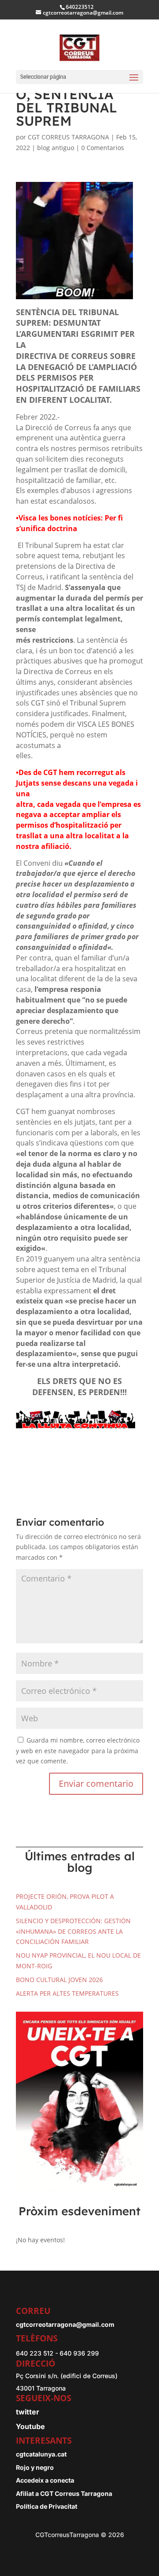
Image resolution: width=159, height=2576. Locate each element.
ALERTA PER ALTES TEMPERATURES (67, 1993)
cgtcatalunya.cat (41, 2454)
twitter (28, 2412)
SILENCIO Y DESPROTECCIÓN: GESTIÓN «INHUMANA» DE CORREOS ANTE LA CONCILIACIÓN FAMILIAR (73, 1931)
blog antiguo (56, 148)
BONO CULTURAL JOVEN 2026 (59, 1980)
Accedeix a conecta (45, 2480)
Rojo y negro (35, 2467)
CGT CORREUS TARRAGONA (68, 137)
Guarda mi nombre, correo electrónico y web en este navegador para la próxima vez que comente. (78, 1751)
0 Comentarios (103, 148)
